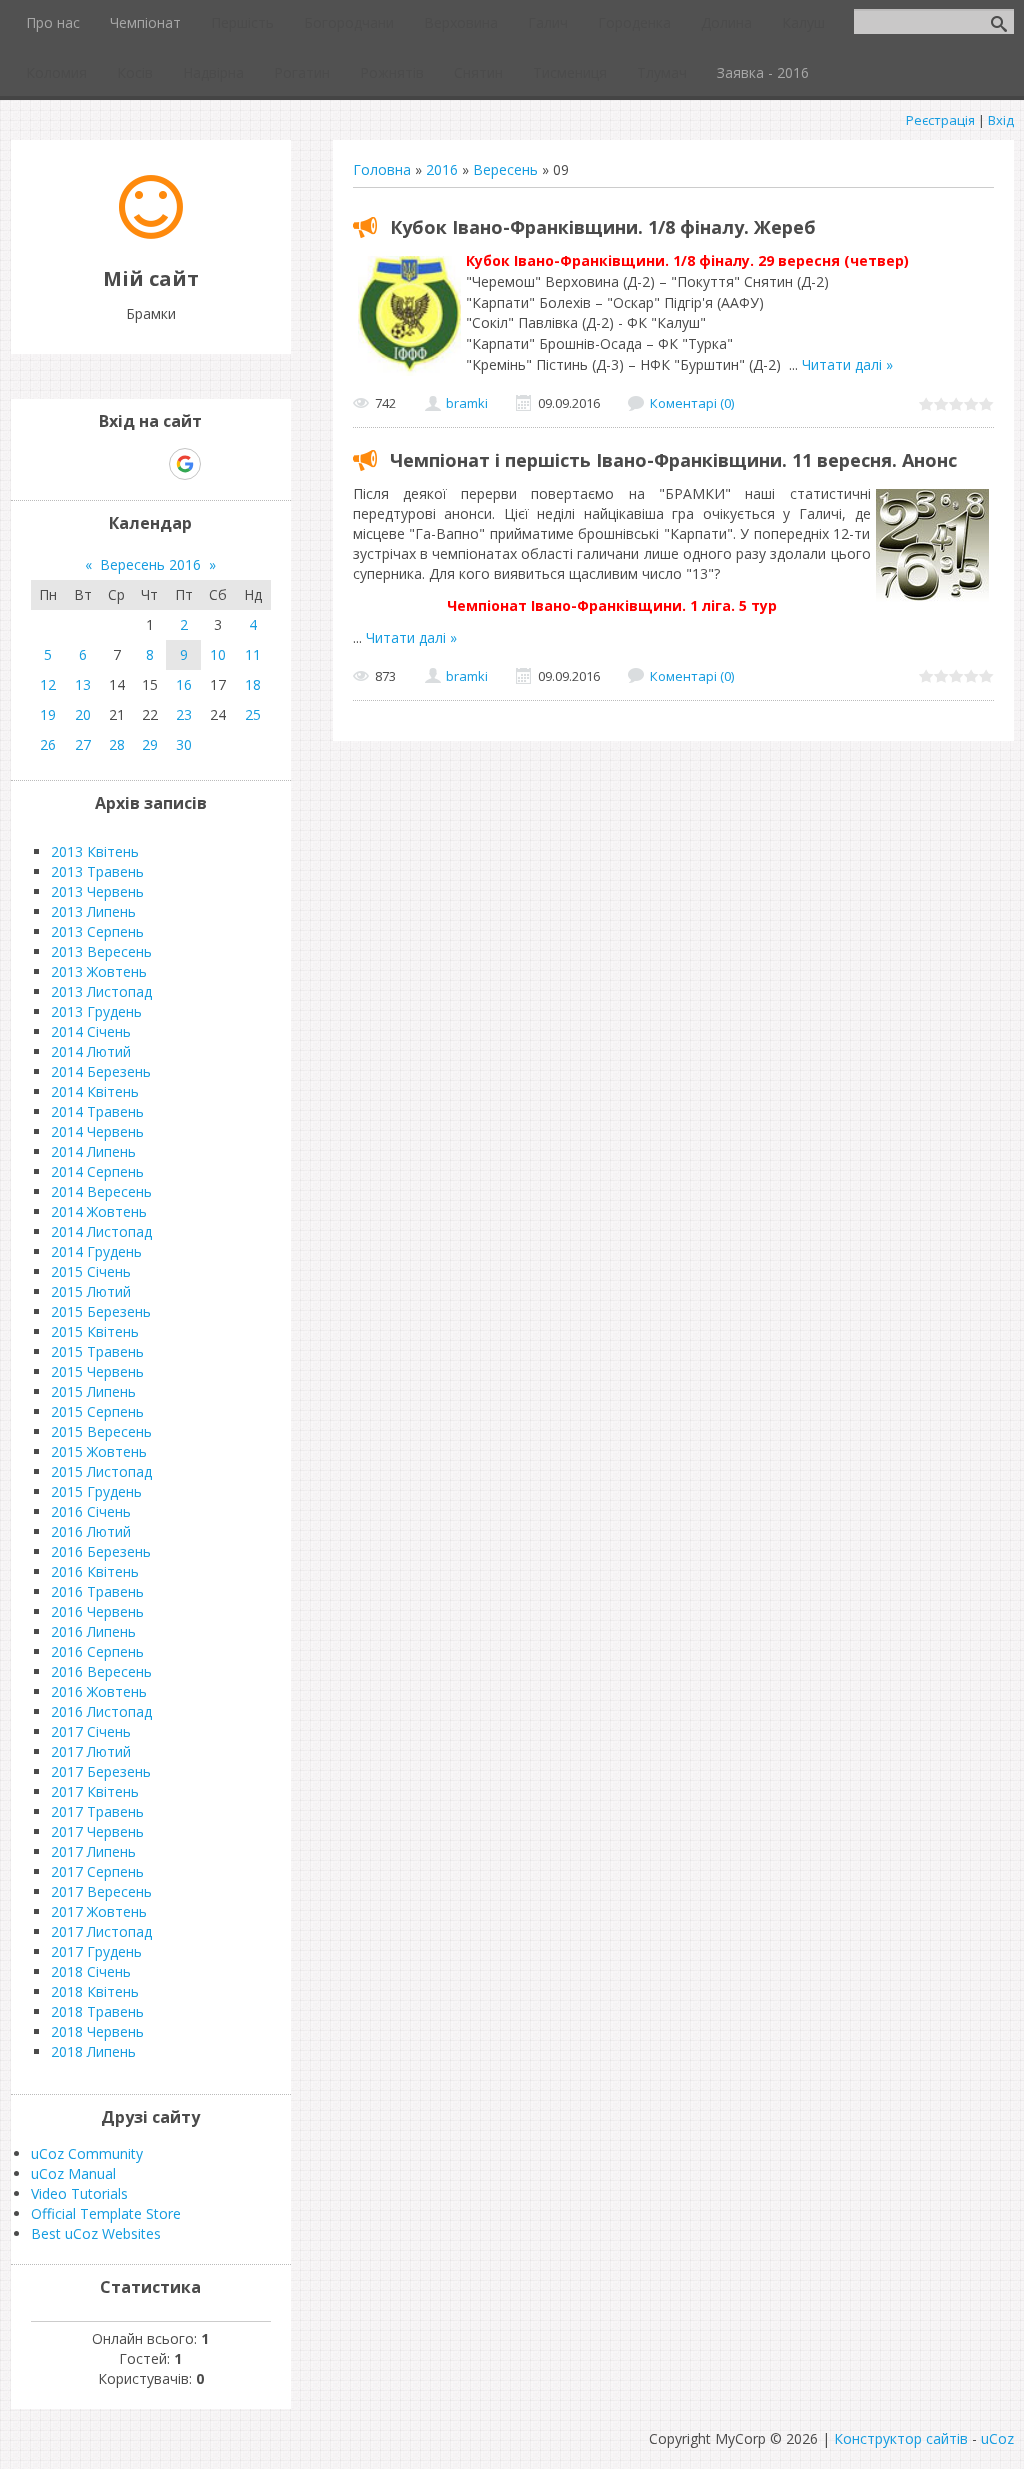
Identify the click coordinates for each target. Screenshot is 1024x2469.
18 (253, 684)
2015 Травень (97, 1351)
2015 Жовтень (99, 1451)
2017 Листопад (101, 1931)
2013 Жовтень (99, 971)
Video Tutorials (79, 2193)
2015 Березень (101, 1311)
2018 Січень (91, 1971)
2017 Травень (97, 1811)
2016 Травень (97, 1591)
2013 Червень (97, 891)
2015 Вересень (101, 1431)
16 (184, 684)
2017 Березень (101, 1771)
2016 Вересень (101, 1671)
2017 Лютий (91, 1751)
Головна (382, 169)
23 (184, 714)
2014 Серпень (97, 1171)
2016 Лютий (91, 1531)
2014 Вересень (101, 1191)
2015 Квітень (95, 1331)
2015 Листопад (101, 1471)
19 (48, 714)
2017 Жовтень (99, 1911)
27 (83, 744)
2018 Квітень (95, 1991)
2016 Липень (93, 1631)
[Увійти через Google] (185, 464)
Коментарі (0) (692, 403)
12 (48, 684)
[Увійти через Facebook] (150, 464)
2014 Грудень (96, 1251)
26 (48, 744)
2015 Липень (93, 1391)
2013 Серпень (97, 931)
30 (184, 744)
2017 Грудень (96, 1951)
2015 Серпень (97, 1411)
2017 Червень (97, 1831)
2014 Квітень (95, 1091)
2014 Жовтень (99, 1211)
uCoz (997, 2438)
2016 (442, 169)
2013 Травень (97, 871)
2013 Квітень (95, 851)
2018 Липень (93, 2051)
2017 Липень (93, 1851)
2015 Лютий (91, 1291)
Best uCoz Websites (96, 2233)
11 (253, 654)
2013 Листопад (101, 991)
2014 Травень (97, 1111)
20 (83, 714)
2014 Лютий (91, 1051)
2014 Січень (91, 1031)
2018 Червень (97, 2031)
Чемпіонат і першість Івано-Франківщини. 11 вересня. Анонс (673, 460)
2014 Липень (93, 1151)
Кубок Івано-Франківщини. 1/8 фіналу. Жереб (603, 227)
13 (83, 684)
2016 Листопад (101, 1711)
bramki (467, 403)
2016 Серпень (97, 1651)
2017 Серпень (97, 1871)
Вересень (505, 169)
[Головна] (151, 233)
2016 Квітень (95, 1571)
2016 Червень (97, 1611)
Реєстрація (940, 120)
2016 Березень (101, 1551)
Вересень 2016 (150, 564)
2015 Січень (91, 1271)
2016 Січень (91, 1511)
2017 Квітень (95, 1791)
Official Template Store (106, 2213)
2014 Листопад (101, 1231)
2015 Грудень (96, 1491)
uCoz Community (87, 2153)
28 (117, 744)
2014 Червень (97, 1131)
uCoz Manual (73, 2173)
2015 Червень (97, 1371)
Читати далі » (847, 364)
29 (150, 744)
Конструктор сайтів (901, 2438)
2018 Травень (97, 2011)
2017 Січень (91, 1731)
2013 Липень (93, 911)
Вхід (1001, 120)
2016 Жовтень (99, 1691)
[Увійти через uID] (116, 464)
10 (218, 654)
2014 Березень (101, 1071)
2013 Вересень (101, 951)
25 (253, 714)
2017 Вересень (101, 1891)
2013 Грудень (96, 1011)
